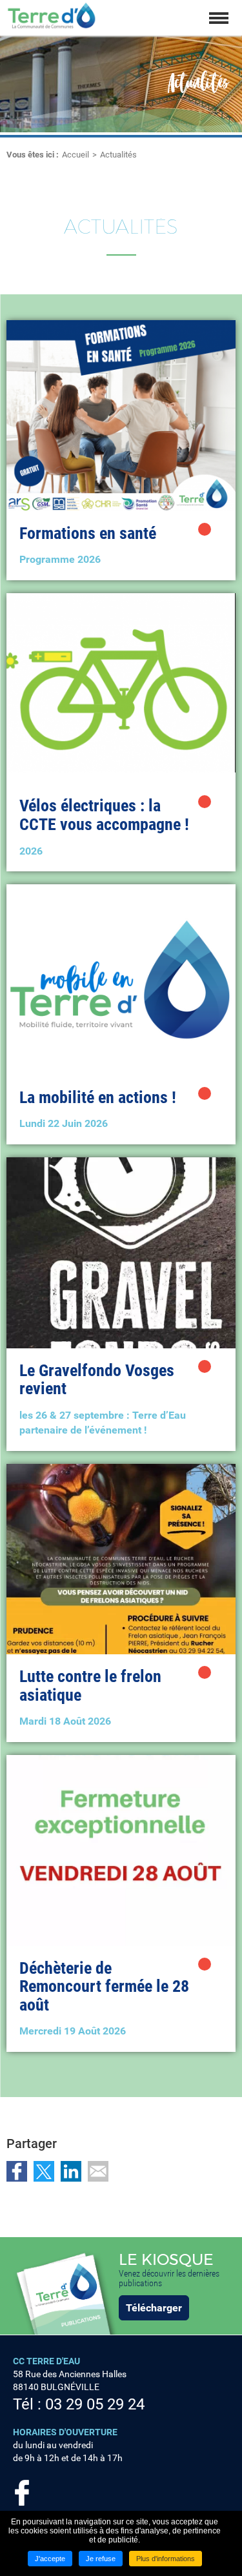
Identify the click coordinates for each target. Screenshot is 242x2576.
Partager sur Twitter (44, 2171)
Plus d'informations (166, 2559)
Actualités (118, 155)
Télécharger (154, 2308)
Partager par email (98, 2171)
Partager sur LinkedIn (71, 2171)
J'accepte (50, 2559)
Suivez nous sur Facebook (22, 2493)
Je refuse (101, 2559)
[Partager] (205, 529)
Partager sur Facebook (17, 2171)
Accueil (76, 155)
